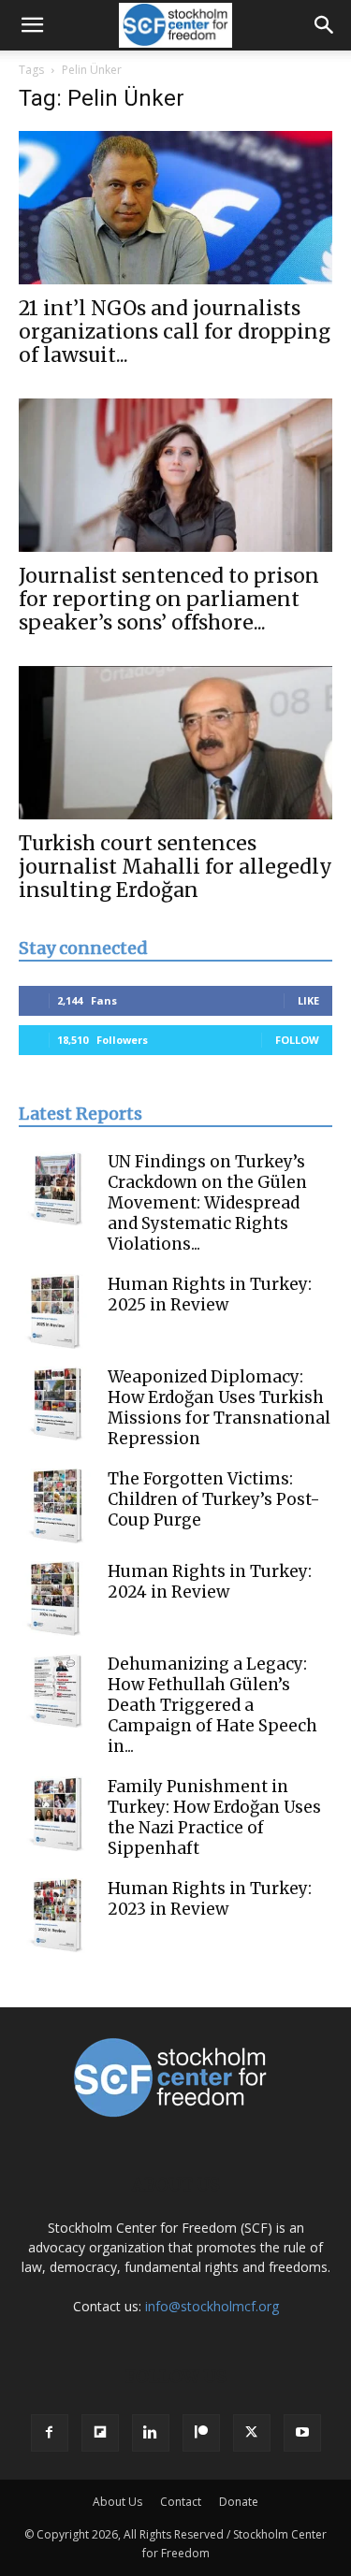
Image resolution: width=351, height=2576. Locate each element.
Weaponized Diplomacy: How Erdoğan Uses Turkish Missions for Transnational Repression (219, 1408)
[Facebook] (50, 2433)
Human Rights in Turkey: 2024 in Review (210, 1582)
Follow (297, 1040)
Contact (181, 2502)
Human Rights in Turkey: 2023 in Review (210, 1899)
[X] (252, 2433)
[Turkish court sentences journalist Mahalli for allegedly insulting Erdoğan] (175, 743)
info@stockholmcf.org (212, 2306)
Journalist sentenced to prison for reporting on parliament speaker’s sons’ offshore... (169, 599)
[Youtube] (302, 2433)
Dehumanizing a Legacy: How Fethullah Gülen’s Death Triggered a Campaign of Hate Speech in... (212, 1705)
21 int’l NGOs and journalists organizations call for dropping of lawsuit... (175, 332)
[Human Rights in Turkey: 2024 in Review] (56, 1599)
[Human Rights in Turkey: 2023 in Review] (56, 1916)
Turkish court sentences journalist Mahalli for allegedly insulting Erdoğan (175, 867)
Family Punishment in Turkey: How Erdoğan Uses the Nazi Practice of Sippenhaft (214, 1817)
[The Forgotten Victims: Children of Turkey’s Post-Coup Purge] (56, 1506)
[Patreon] (201, 2433)
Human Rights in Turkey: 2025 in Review (210, 1295)
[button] (32, 25)
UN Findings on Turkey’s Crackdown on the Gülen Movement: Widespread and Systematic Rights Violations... (207, 1203)
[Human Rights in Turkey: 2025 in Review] (56, 1311)
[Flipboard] (100, 2433)
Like (308, 1000)
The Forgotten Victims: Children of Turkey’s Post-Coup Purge (214, 1499)
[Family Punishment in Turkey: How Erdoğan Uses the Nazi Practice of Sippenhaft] (56, 1814)
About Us (117, 2502)
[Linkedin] (151, 2433)
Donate (239, 2502)
